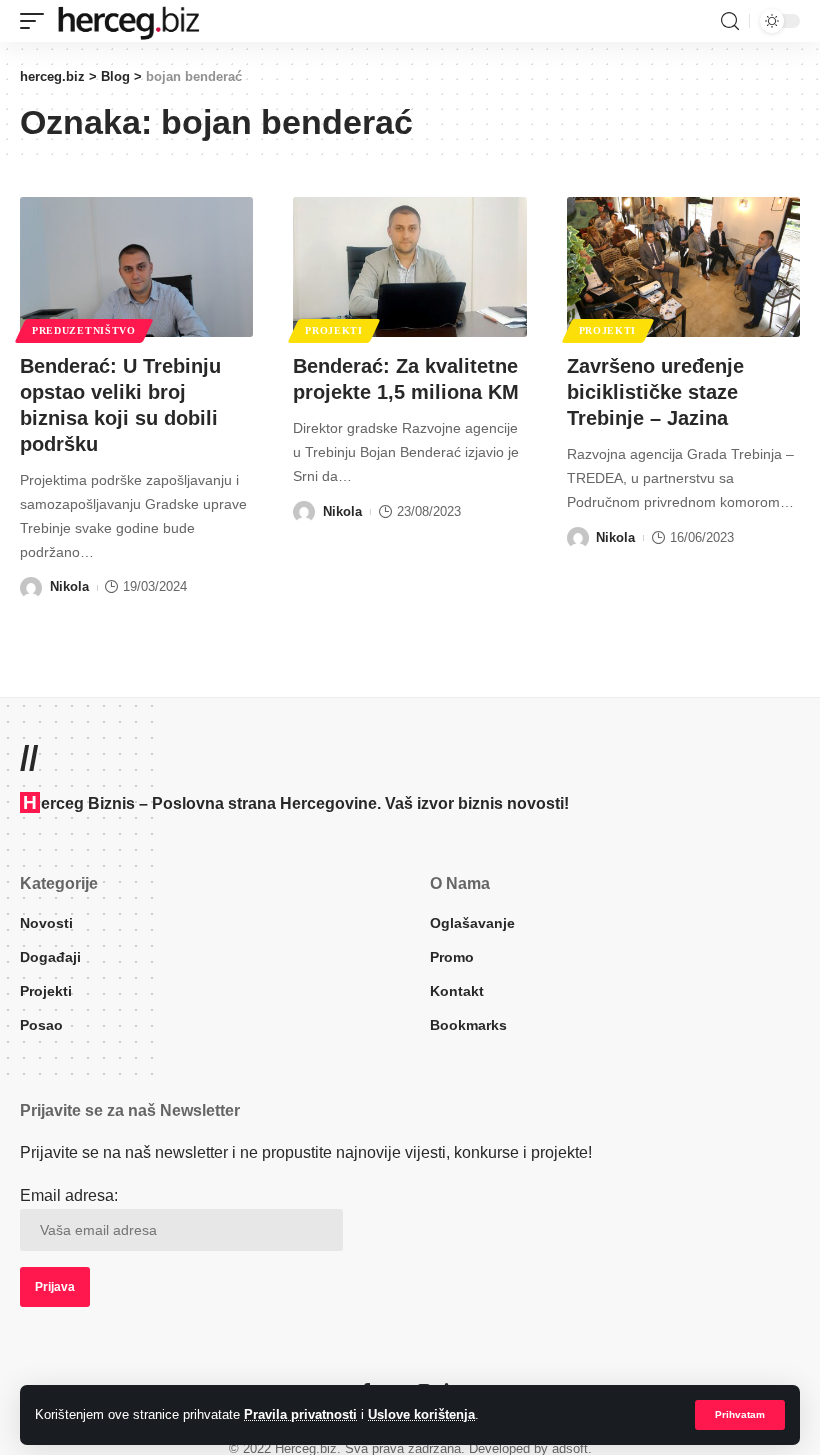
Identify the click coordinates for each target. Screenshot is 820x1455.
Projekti (334, 330)
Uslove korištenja (421, 1414)
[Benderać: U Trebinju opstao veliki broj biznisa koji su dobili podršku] (136, 267)
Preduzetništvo (84, 330)
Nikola (69, 586)
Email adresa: (69, 1195)
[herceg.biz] (128, 21)
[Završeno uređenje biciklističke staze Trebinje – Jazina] (683, 267)
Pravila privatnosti (300, 1414)
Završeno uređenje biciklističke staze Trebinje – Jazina (655, 392)
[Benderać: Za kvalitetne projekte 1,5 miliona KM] (409, 267)
